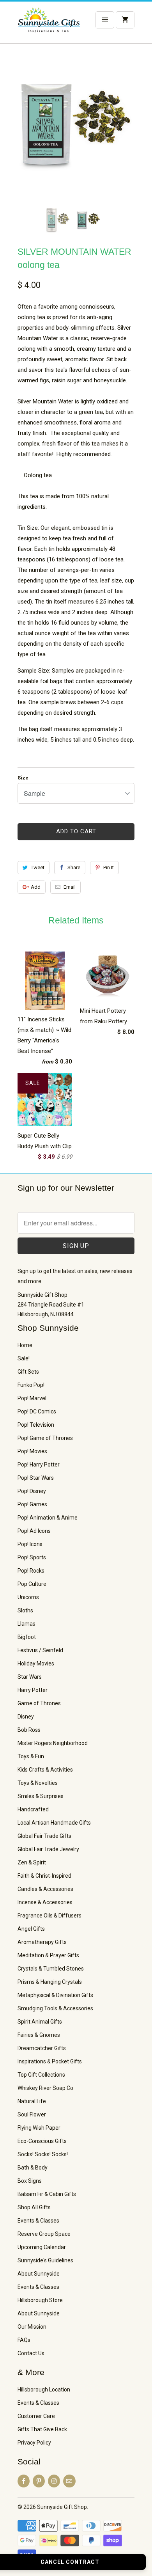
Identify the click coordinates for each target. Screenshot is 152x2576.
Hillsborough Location (44, 2390)
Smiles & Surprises (41, 1796)
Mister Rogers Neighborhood (53, 1743)
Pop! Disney (32, 1491)
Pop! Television (36, 1425)
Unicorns (28, 1597)
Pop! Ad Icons (34, 1531)
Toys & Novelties (38, 1783)
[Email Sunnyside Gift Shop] (69, 2481)
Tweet (38, 867)
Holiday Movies (36, 1663)
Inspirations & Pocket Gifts (50, 2061)
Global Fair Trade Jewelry (48, 1849)
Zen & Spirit (32, 1862)
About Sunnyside (39, 2274)
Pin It (109, 867)
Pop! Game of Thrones (45, 1438)
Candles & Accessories (45, 1889)
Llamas (27, 1624)
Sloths (25, 1610)
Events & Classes (38, 2221)
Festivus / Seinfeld (40, 1650)
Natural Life (32, 2101)
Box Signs (30, 2181)
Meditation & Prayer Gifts (48, 1955)
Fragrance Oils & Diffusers (49, 1916)
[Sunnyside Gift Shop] (49, 25)
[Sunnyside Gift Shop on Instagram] (54, 2481)
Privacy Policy (34, 2443)
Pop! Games (32, 1504)
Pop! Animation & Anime (48, 1518)
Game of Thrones (39, 1703)
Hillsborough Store (40, 2300)
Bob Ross (29, 1730)
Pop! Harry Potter (39, 1465)
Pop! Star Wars (36, 1478)
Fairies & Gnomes (39, 2035)
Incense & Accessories (45, 1902)
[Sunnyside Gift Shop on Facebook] (24, 2481)
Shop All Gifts (34, 2207)
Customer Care (36, 2416)
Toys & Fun (31, 1756)
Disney (26, 1717)
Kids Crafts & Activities (45, 1770)
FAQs (24, 2340)
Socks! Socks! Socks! (43, 2154)
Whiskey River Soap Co (45, 2088)
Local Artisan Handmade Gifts (54, 1823)
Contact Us (31, 2353)
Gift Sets (28, 1372)
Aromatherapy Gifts (42, 1942)
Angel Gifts (31, 1929)
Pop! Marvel (32, 1398)
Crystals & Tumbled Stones (51, 1969)
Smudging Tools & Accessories (55, 2008)
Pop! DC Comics (37, 1411)
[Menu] (105, 20)
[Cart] (125, 20)
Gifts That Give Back (42, 2429)
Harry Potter (33, 1690)
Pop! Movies (32, 1451)
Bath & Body (33, 2168)
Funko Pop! (31, 1385)
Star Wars (30, 1677)
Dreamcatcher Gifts (42, 2048)
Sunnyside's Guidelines (45, 2260)
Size (23, 778)
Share (74, 867)
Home (25, 1345)
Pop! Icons (30, 1544)
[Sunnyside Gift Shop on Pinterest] (39, 2481)
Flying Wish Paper (39, 2128)
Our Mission (32, 2327)
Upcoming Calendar (42, 2247)
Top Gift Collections (41, 2075)
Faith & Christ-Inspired (44, 1876)
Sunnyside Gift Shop (62, 2507)
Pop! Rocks (31, 1571)
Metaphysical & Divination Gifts (55, 1995)
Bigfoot (27, 1637)
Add (36, 887)
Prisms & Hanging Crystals (50, 1982)
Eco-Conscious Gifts (42, 2141)
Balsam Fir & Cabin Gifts (47, 2194)
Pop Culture (32, 1584)
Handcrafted (33, 1809)
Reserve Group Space (44, 2234)
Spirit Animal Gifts (40, 2022)
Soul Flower (32, 2114)
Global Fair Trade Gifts (44, 1836)
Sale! (24, 1358)
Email (70, 887)
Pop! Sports (32, 1557)
